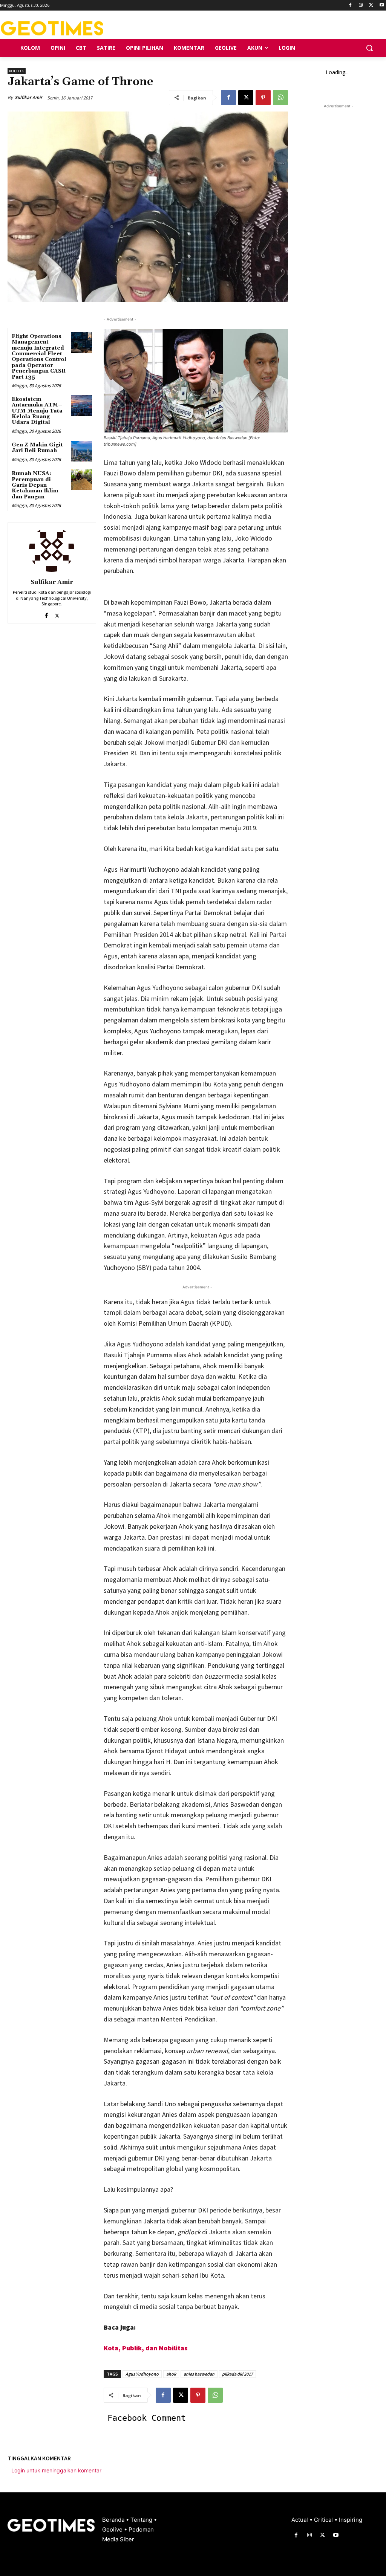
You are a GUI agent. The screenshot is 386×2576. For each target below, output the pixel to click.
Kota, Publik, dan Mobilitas (146, 2348)
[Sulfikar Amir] (52, 549)
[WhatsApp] (280, 98)
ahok (171, 2374)
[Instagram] (361, 5)
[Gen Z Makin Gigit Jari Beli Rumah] (81, 451)
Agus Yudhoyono (142, 2374)
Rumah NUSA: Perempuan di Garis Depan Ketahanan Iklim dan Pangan (35, 485)
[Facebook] (350, 5)
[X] (371, 5)
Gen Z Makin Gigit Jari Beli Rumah (37, 448)
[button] (369, 48)
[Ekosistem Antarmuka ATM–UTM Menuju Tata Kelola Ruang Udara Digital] (81, 406)
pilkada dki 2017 (237, 2374)
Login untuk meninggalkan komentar (56, 2470)
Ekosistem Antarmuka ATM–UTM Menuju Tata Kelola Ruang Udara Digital (37, 411)
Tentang (142, 2520)
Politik (17, 71)
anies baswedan (199, 2374)
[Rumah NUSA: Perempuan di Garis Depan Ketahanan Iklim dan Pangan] (81, 480)
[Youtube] (382, 5)
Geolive (113, 2529)
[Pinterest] (263, 98)
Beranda (114, 2520)
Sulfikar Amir (28, 97)
